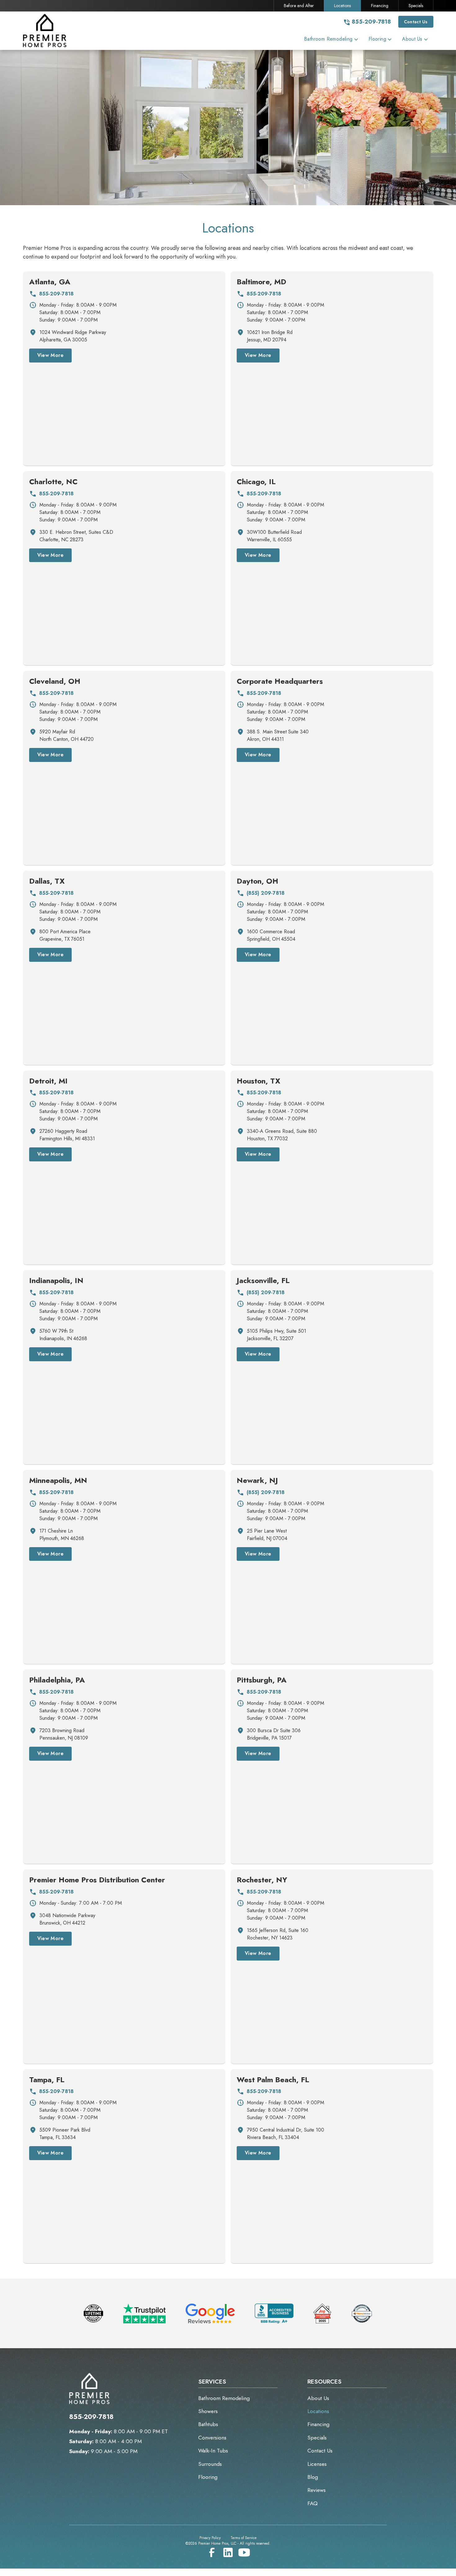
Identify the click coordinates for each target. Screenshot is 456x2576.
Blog (313, 2477)
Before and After (299, 6)
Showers (208, 2411)
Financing (380, 6)
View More (51, 355)
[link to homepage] (51, 31)
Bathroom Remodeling (224, 2398)
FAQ (313, 2503)
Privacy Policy (210, 2538)
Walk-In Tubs (213, 2451)
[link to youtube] (244, 2552)
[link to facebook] (212, 2552)
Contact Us (416, 22)
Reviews (317, 2490)
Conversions (212, 2438)
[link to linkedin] (228, 2552)
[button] (331, 40)
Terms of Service (244, 2538)
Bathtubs (208, 2424)
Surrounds (210, 2464)
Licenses (317, 2464)
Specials (416, 6)
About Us (318, 2398)
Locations (342, 6)
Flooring (208, 2477)
